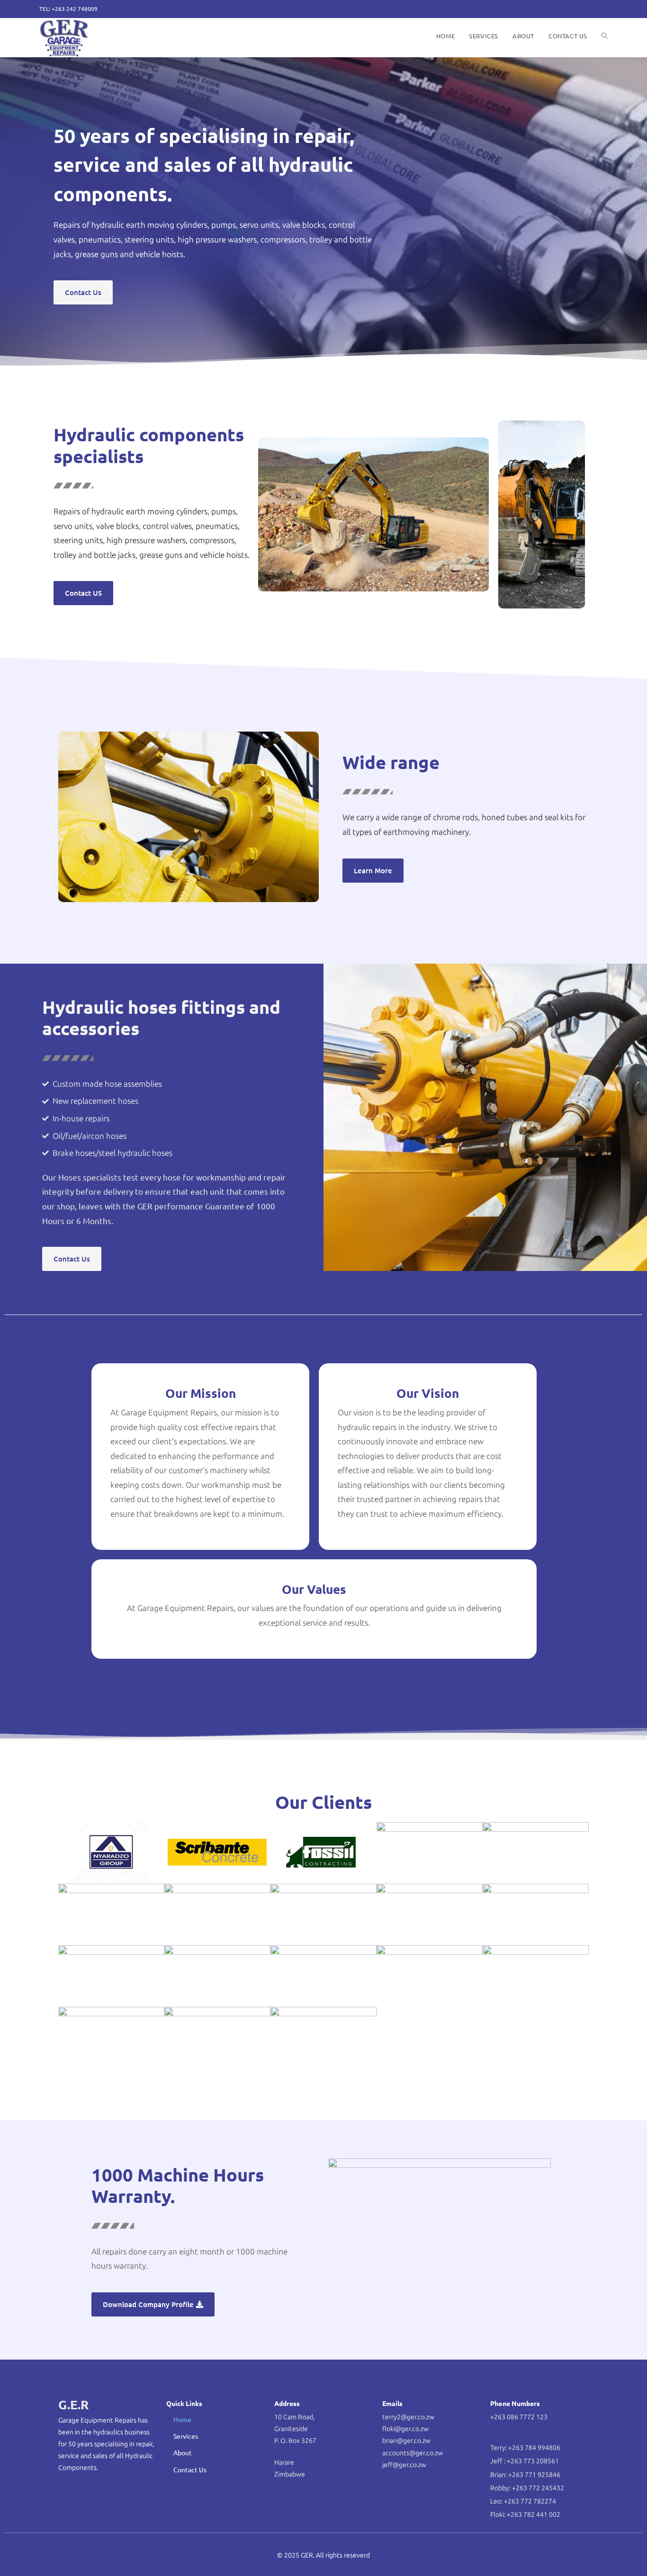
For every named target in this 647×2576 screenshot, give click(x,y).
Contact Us (190, 2469)
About (183, 2452)
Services (186, 2436)
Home (182, 2419)
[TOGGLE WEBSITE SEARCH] (605, 36)
